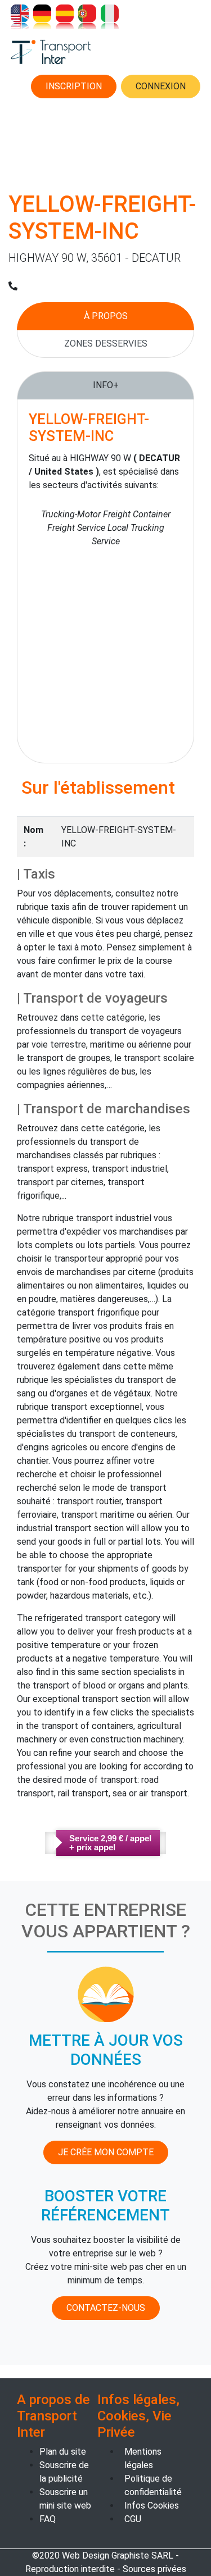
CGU (133, 2519)
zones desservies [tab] (106, 343)
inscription (74, 86)
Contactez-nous (106, 2308)
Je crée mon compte (106, 2152)
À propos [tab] (106, 316)
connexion (161, 86)
